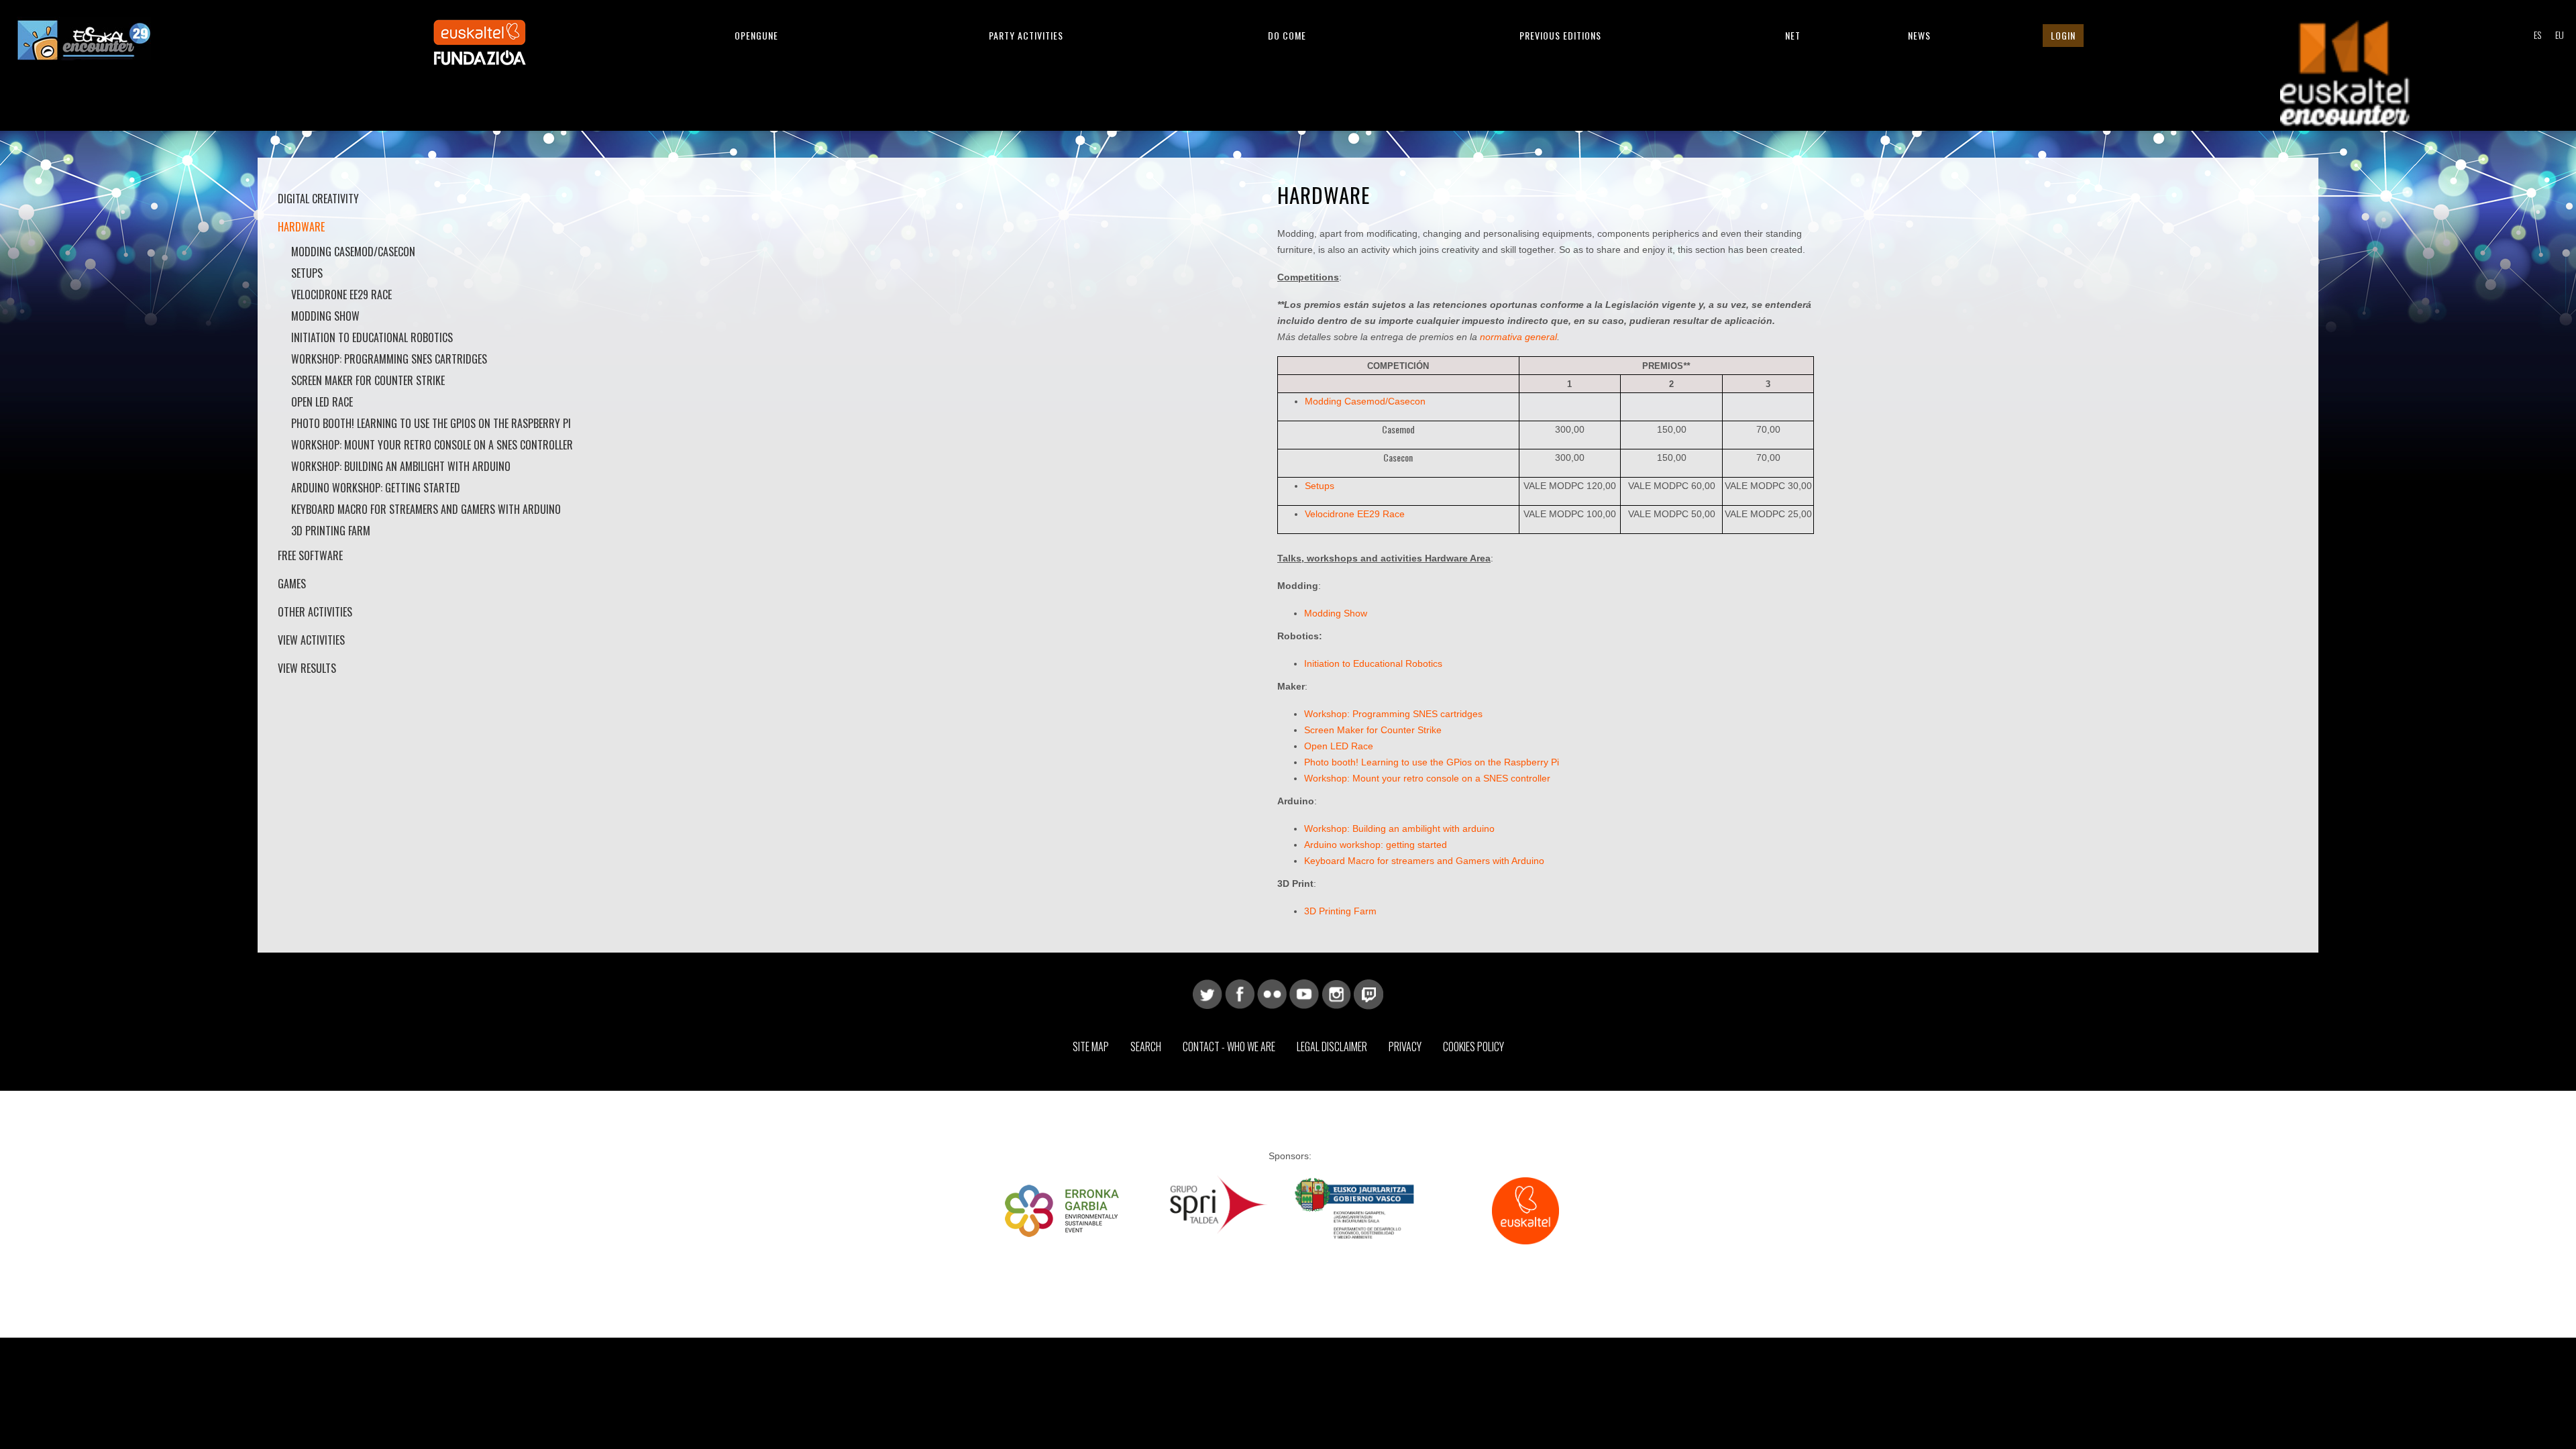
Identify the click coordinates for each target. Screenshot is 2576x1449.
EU (2560, 35)
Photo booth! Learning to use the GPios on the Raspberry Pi (431, 423)
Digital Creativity (318, 199)
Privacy (1405, 1046)
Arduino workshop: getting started (376, 488)
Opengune (756, 35)
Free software (310, 555)
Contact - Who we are (1229, 1046)
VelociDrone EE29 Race (341, 294)
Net (1793, 35)
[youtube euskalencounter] (1304, 994)
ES (2537, 35)
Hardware (301, 227)
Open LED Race (322, 402)
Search (1146, 1046)
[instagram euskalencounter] (1336, 994)
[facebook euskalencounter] (1240, 994)
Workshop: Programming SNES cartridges (389, 359)
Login (2063, 35)
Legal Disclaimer (1332, 1046)
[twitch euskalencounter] (1368, 994)
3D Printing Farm (331, 531)
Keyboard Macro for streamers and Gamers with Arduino (426, 509)
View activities (311, 640)
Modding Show (325, 316)
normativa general (1518, 337)
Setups (307, 273)
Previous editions (1560, 35)
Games (292, 584)
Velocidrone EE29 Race (1355, 514)
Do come (1287, 35)
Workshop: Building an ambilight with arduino (401, 466)
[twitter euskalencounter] (1207, 994)
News (1919, 35)
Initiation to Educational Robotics (372, 337)
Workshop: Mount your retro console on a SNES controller (432, 445)
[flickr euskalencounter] (1272, 994)
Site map (1091, 1046)
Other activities (315, 612)
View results (307, 668)
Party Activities (1026, 35)
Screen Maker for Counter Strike (368, 380)
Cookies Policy (1473, 1046)
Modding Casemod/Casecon (353, 252)
